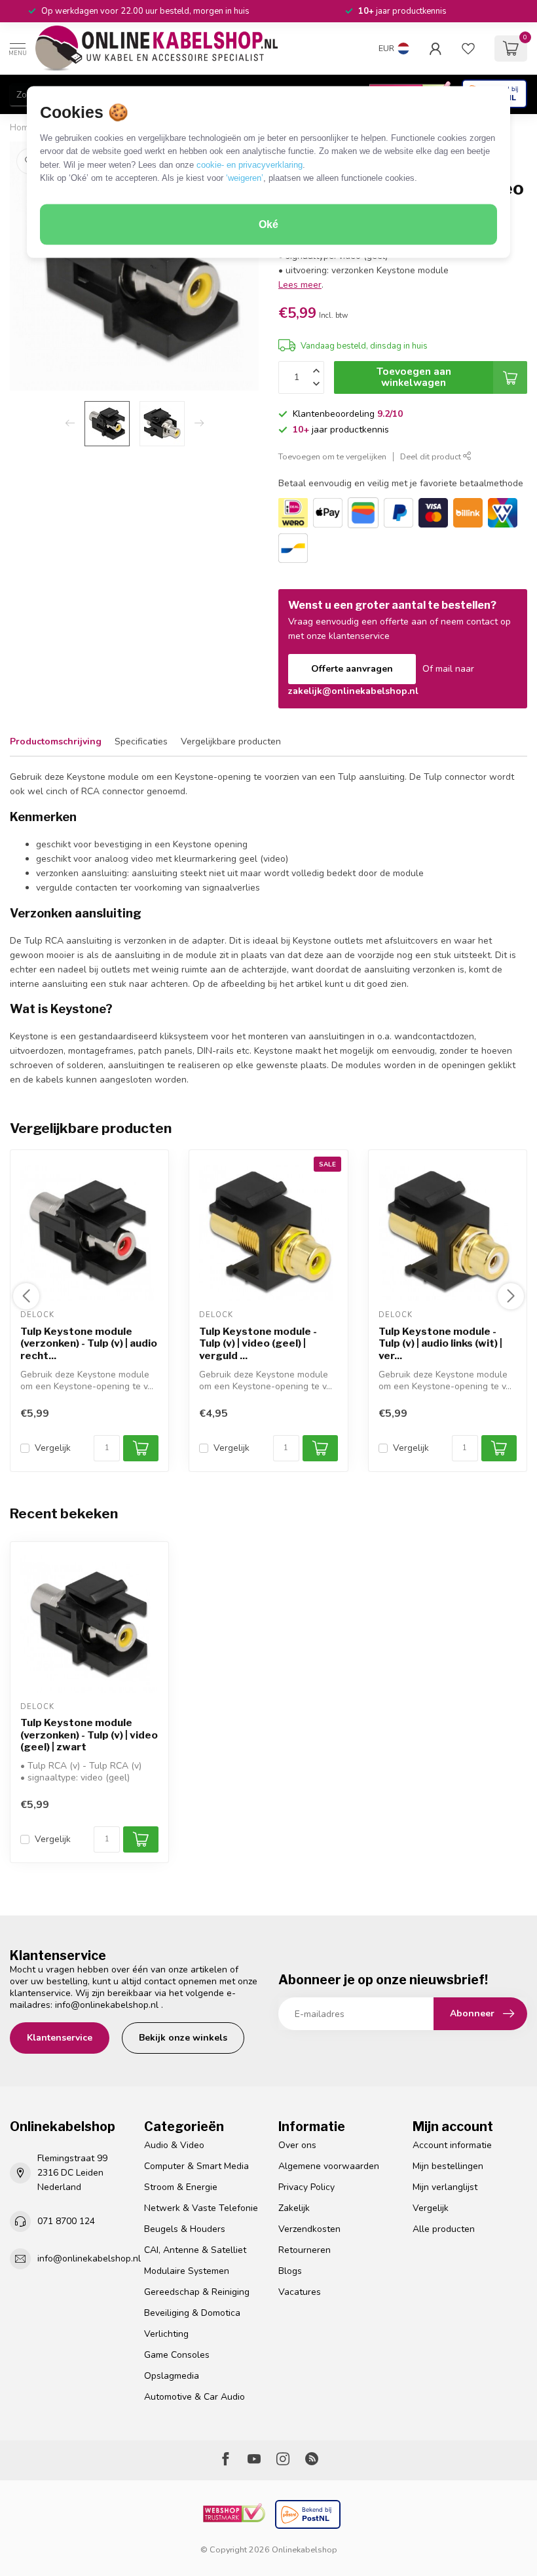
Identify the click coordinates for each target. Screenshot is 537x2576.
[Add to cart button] (141, 1839)
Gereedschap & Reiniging (197, 2292)
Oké (268, 224)
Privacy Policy (306, 2187)
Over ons (297, 2145)
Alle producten (444, 2229)
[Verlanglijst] (468, 48)
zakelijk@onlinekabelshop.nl (353, 691)
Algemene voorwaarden (329, 2166)
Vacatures (300, 2292)
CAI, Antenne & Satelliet (195, 2250)
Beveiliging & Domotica (192, 2313)
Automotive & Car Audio (194, 2397)
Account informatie (452, 2145)
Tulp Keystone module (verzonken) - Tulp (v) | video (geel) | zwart (89, 1735)
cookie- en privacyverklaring (250, 164)
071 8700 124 (66, 2221)
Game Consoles (177, 2355)
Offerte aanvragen (352, 669)
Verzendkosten (309, 2229)
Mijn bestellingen (448, 2166)
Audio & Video (174, 2145)
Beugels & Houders (185, 2229)
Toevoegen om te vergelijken (332, 456)
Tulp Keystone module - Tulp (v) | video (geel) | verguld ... (258, 1344)
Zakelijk (294, 2208)
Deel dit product (432, 456)
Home (22, 128)
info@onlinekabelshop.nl (107, 2005)
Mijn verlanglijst (445, 2187)
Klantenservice (60, 2038)
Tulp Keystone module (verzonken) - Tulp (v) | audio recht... (89, 1344)
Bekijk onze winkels (183, 2038)
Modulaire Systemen (187, 2271)
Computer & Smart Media (196, 2166)
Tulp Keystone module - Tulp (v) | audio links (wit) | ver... (440, 1344)
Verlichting (166, 2334)
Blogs (290, 2271)
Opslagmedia (172, 2376)
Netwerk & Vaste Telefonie (201, 2208)
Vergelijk (53, 1449)
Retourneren (305, 2250)
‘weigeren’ (245, 178)
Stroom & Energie (181, 2187)
